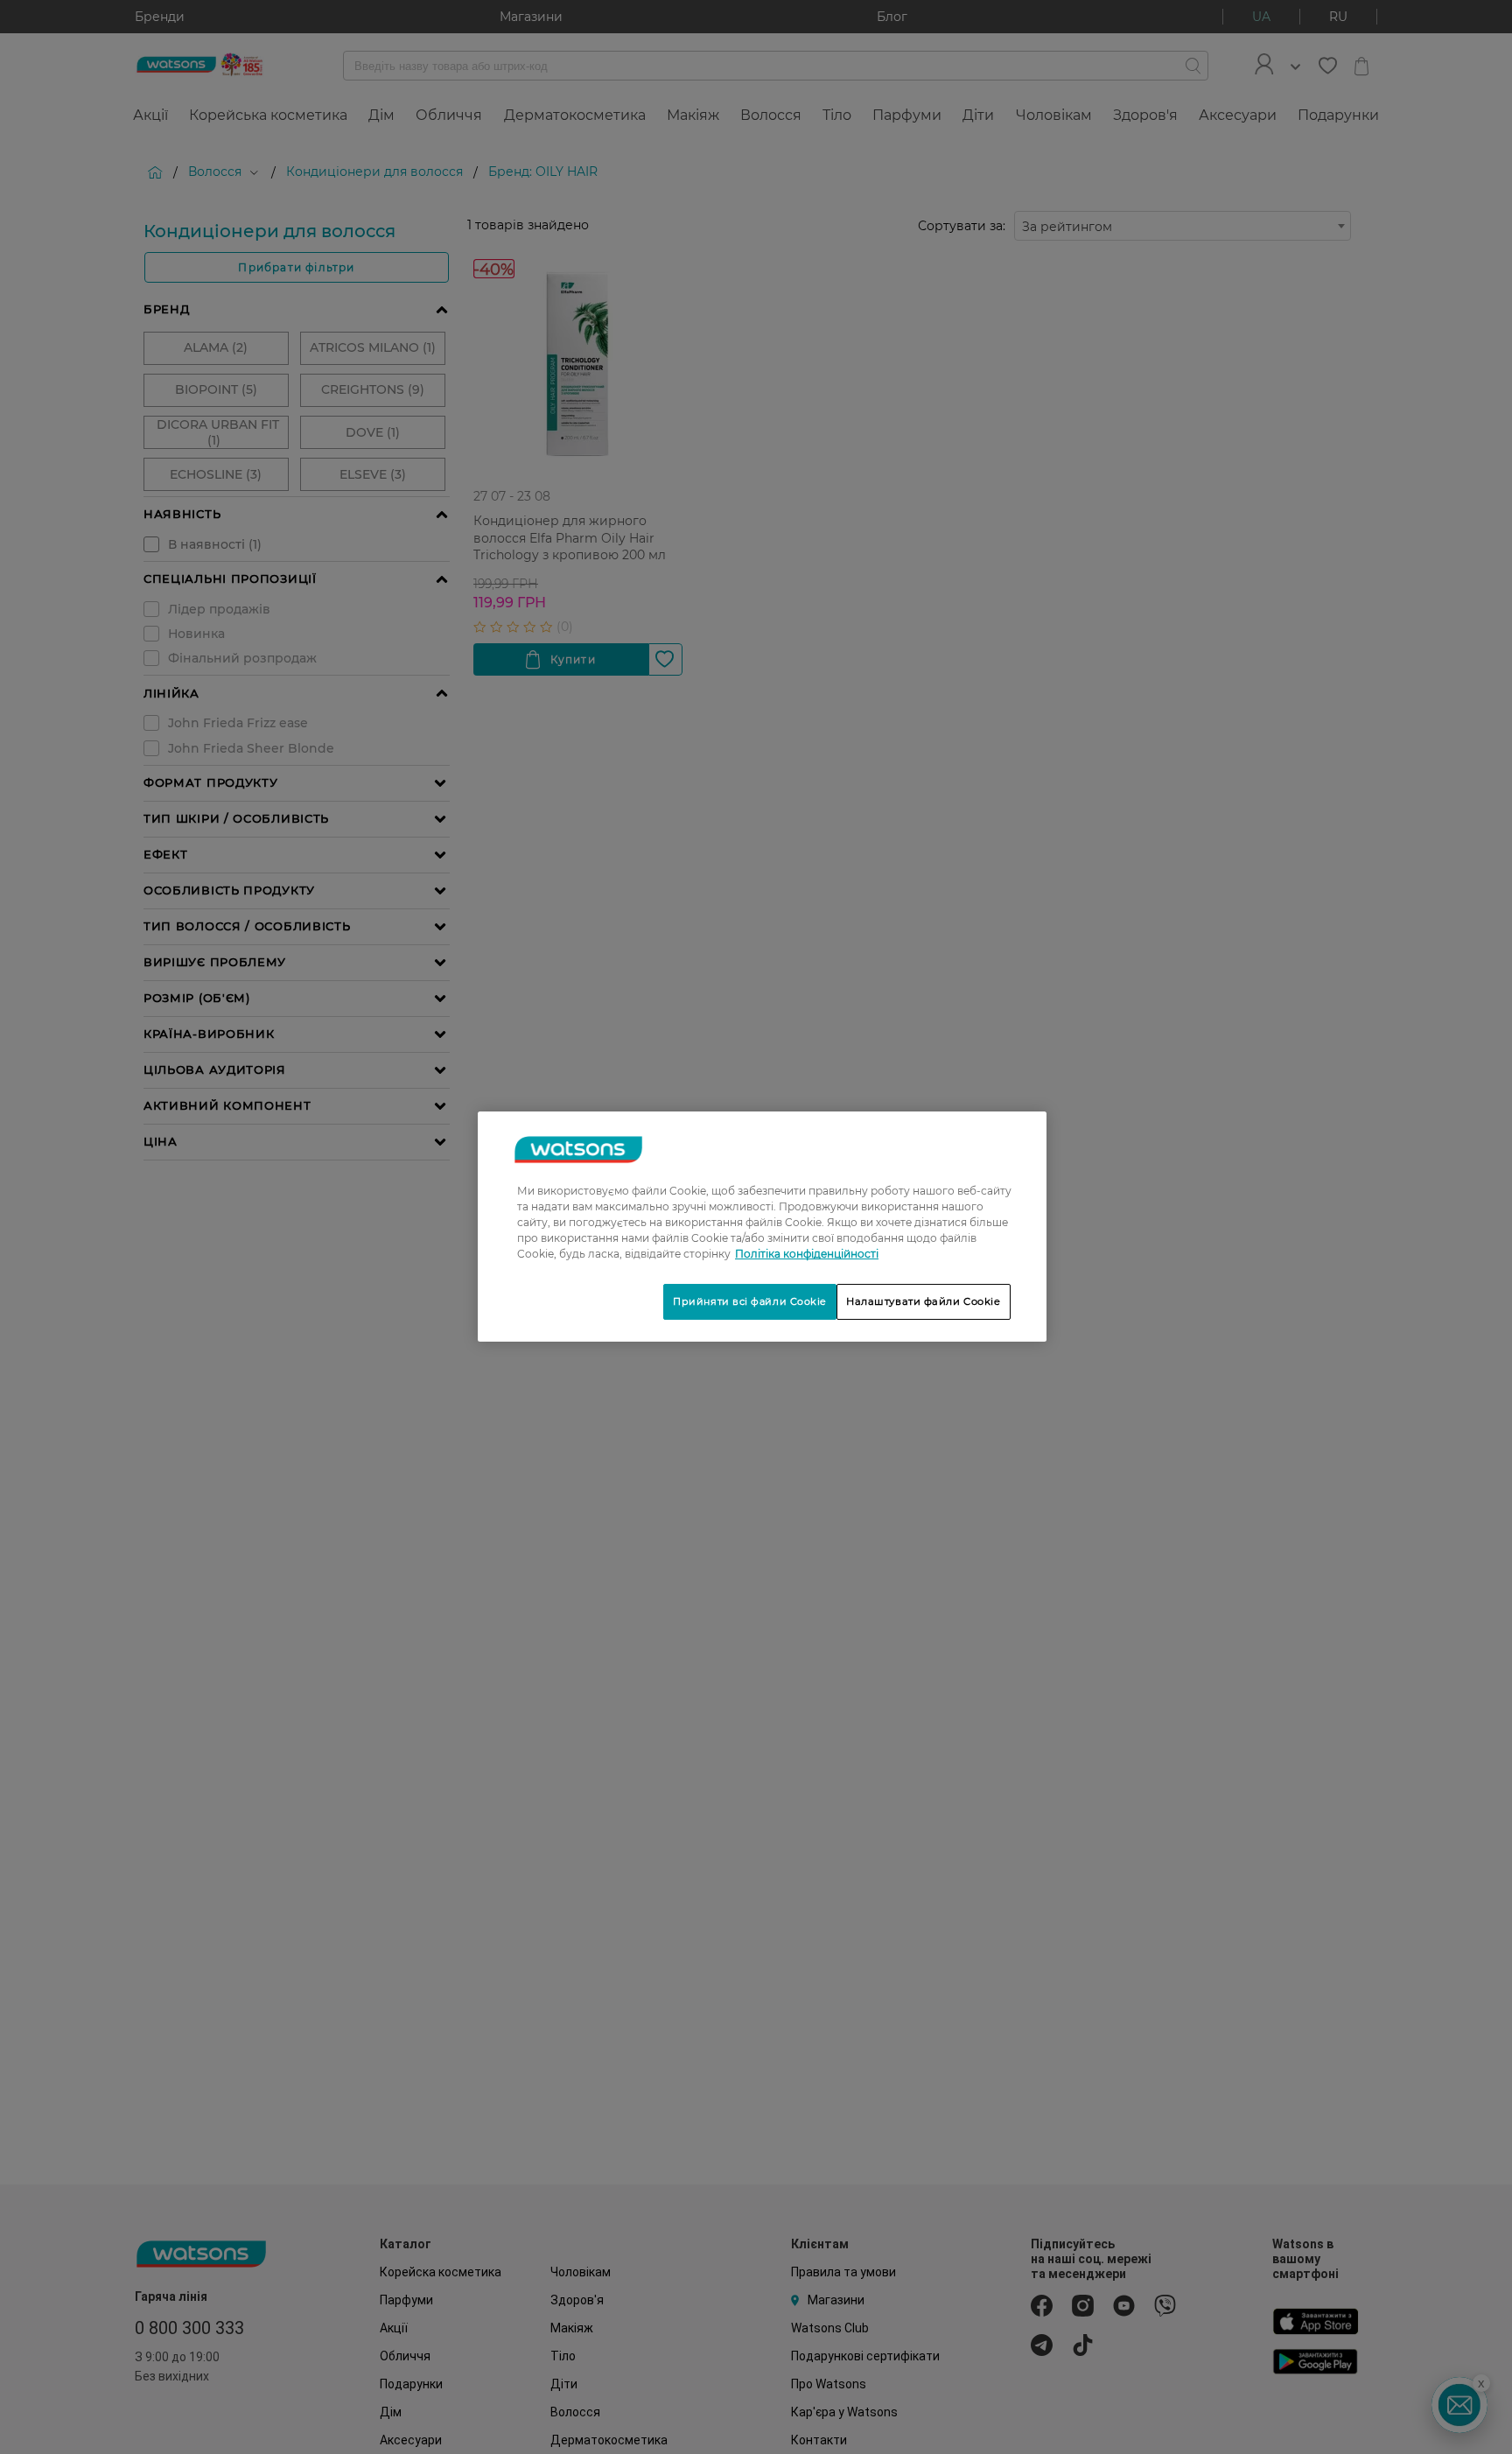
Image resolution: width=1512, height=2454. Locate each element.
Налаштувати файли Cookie (924, 1301)
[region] (762, 1227)
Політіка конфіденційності (807, 1254)
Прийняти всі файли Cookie (750, 1301)
